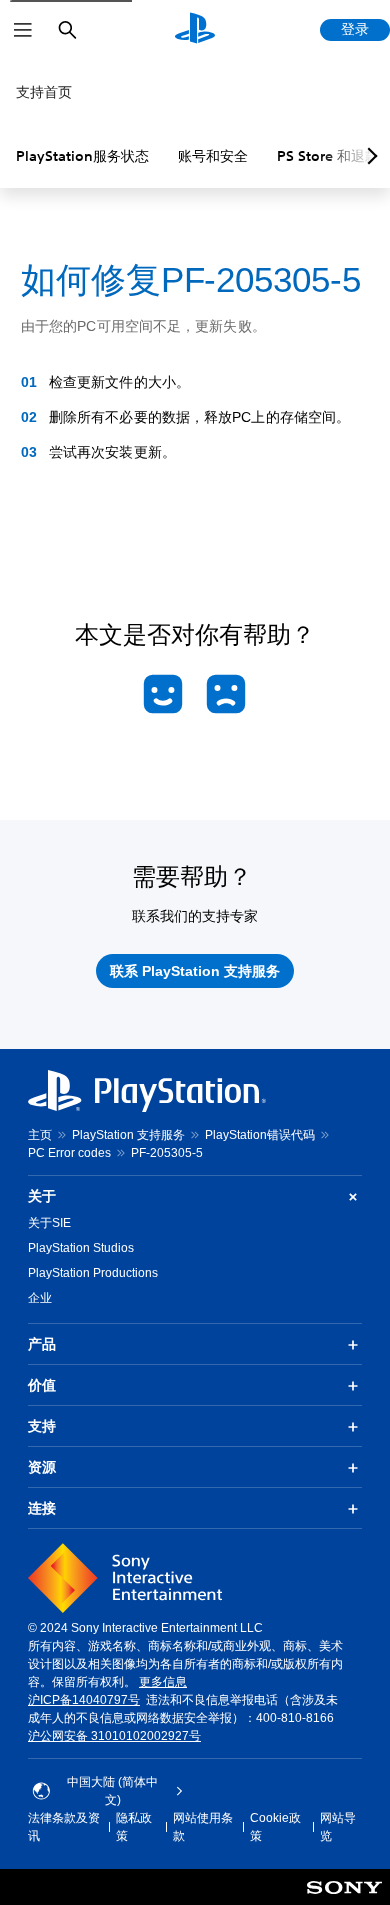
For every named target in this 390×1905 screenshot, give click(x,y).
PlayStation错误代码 (260, 1135)
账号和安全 (213, 156)
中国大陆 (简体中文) (112, 1791)
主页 (40, 1135)
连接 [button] (42, 1508)
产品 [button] (42, 1344)
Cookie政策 (275, 1827)
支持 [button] (42, 1426)
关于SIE (49, 1223)
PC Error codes (69, 1153)
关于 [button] (42, 1196)
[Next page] (369, 156)
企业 (40, 1298)
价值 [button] (42, 1385)
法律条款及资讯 (64, 1827)
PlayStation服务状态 (82, 156)
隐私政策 (134, 1827)
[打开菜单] (23, 30)
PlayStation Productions (93, 1273)
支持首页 (44, 92)
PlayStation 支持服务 (128, 1135)
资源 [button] (42, 1467)
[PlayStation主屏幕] (195, 30)
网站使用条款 (203, 1827)
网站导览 (338, 1827)
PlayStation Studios (81, 1248)
